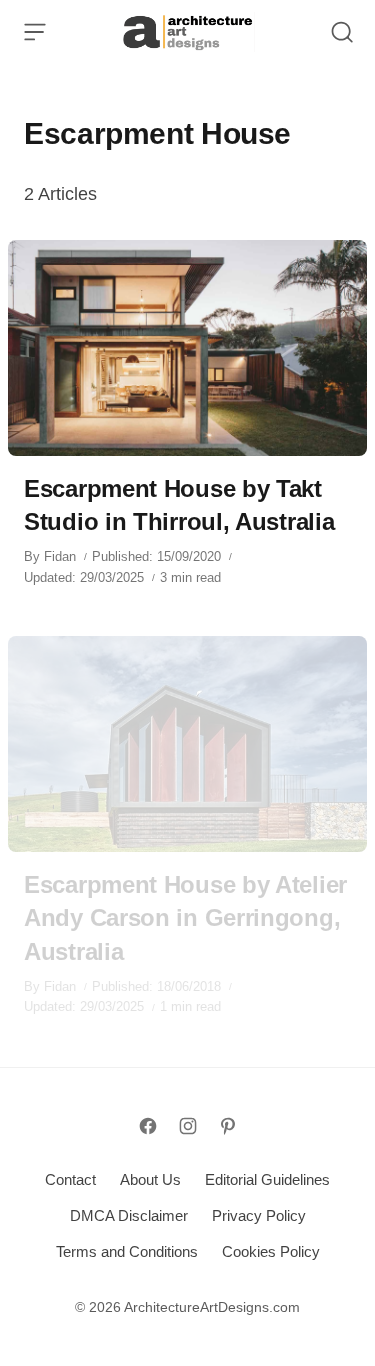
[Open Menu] (35, 32)
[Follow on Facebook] (148, 1126)
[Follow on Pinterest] (228, 1126)
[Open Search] (342, 32)
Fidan (60, 556)
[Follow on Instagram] (188, 1126)
